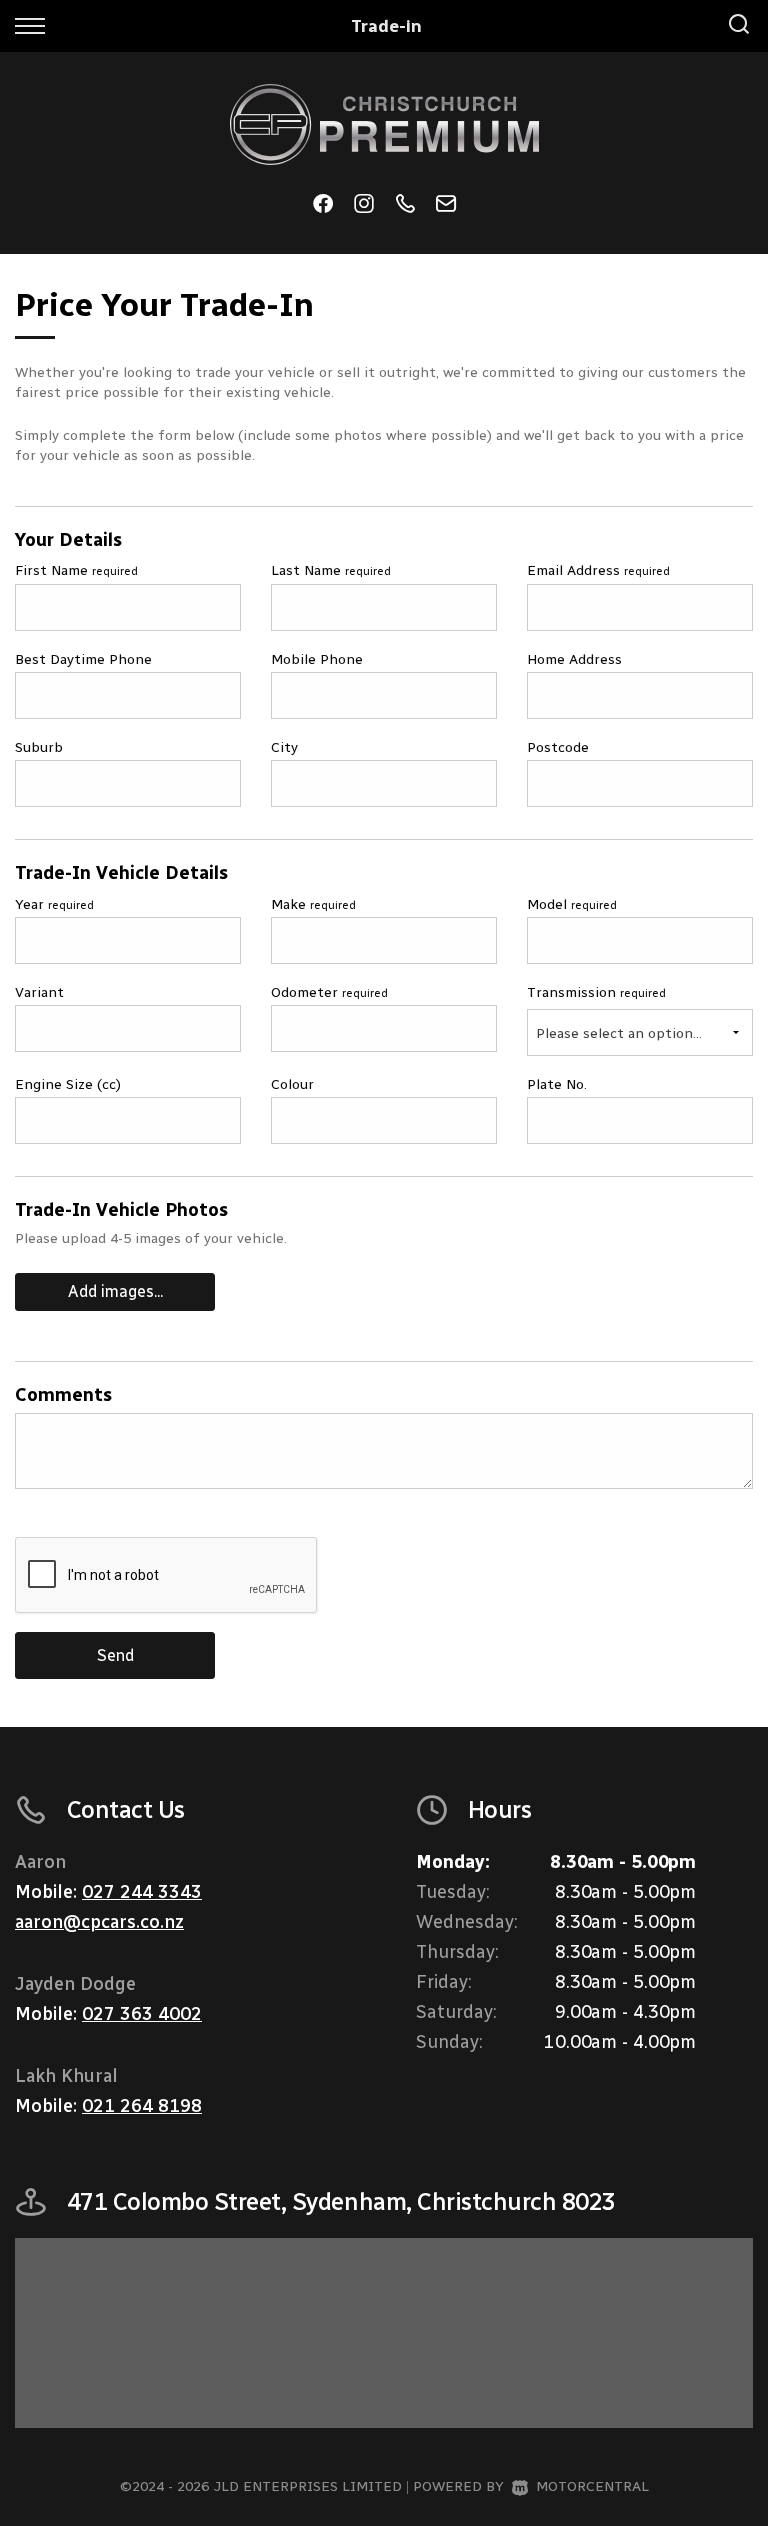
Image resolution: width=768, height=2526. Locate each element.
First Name (76, 570)
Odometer (329, 992)
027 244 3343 (142, 1892)
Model (572, 904)
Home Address (574, 659)
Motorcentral (592, 2486)
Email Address (598, 570)
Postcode (558, 747)
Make (313, 904)
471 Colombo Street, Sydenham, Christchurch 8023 (341, 2201)
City (284, 747)
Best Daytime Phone (83, 659)
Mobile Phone (317, 659)
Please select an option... (619, 1033)
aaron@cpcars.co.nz (99, 1922)
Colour (292, 1084)
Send (115, 1655)
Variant (39, 992)
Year (54, 904)
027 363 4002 (142, 2014)
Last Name (331, 570)
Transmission (596, 992)
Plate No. (557, 1084)
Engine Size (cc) (68, 1084)
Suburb (39, 747)
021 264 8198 (142, 2106)
